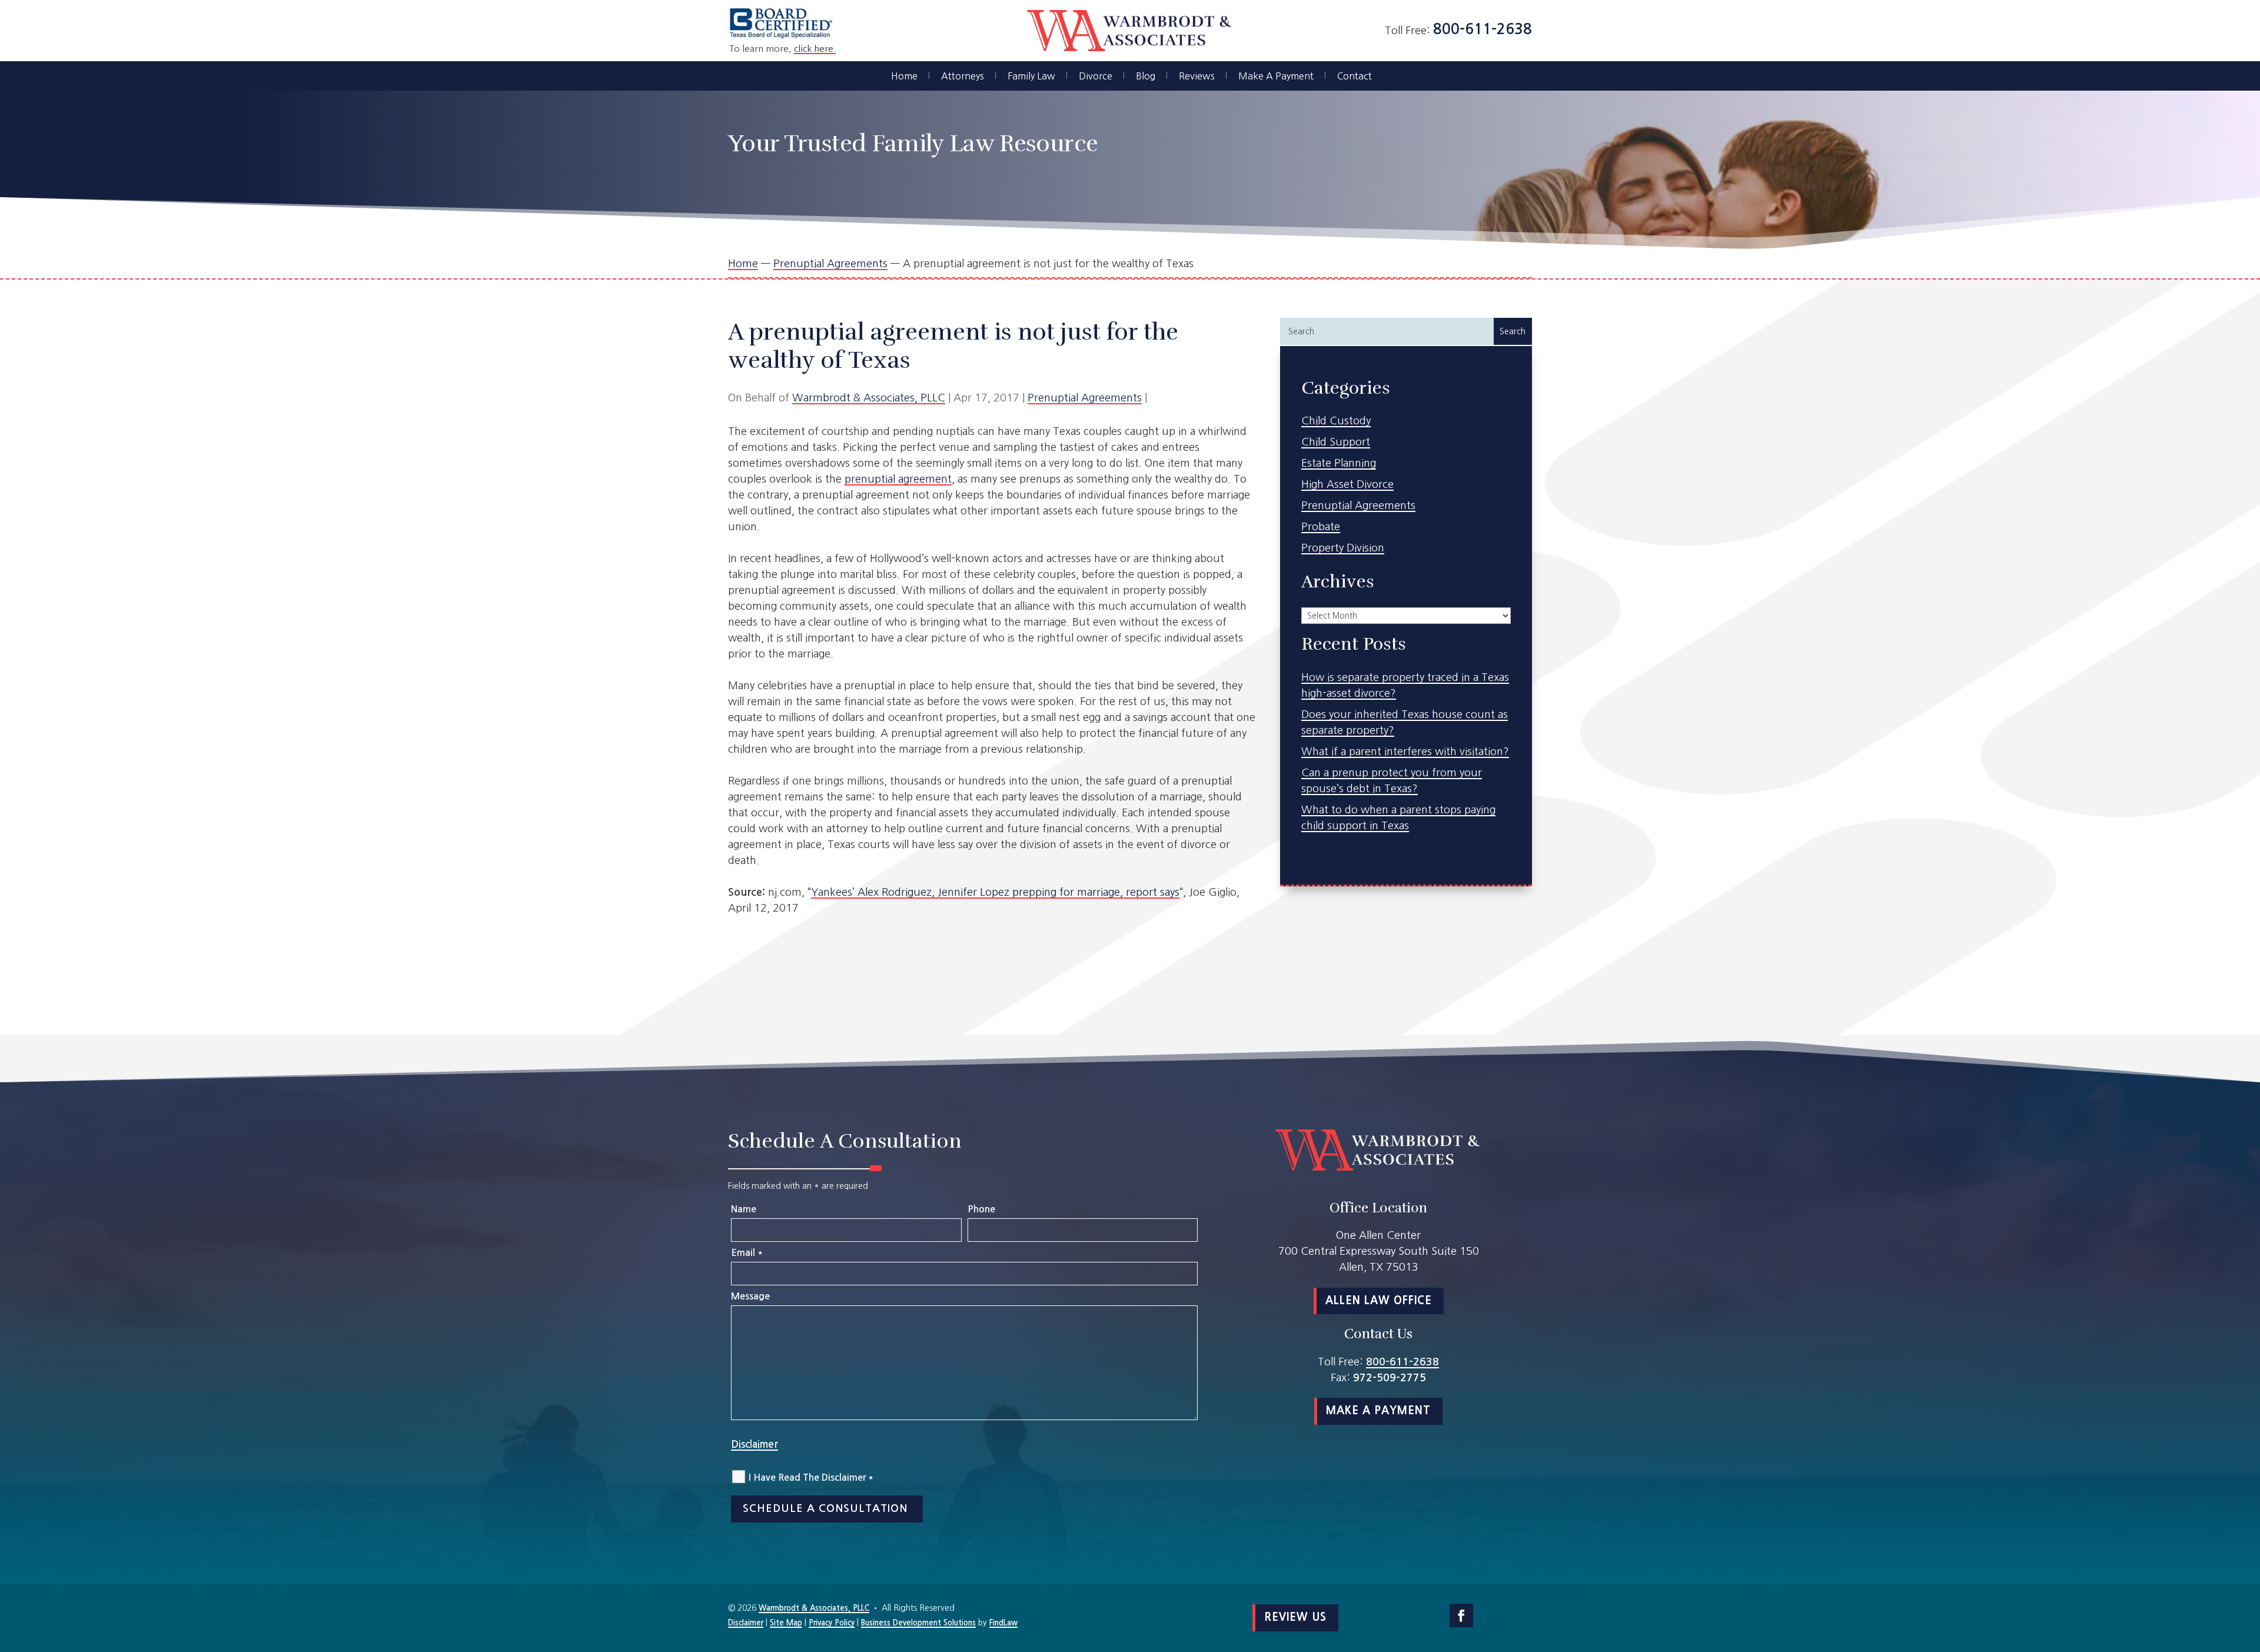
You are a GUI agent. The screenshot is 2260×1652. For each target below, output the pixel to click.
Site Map (786, 1623)
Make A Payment (1276, 76)
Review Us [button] (1295, 1617)
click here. (815, 49)
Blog (1146, 76)
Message (750, 1296)
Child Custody (1336, 421)
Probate (1321, 527)
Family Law (1031, 76)
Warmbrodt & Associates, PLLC (869, 398)
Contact (1355, 76)
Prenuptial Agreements (1085, 398)
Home (904, 76)
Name (744, 1209)
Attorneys (963, 76)
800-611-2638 (1483, 29)
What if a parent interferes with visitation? (1405, 752)
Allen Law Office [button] (1379, 1301)
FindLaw (1003, 1623)
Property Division (1343, 548)
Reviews (1197, 76)
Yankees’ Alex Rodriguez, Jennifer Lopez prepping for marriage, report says (995, 892)
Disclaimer (755, 1445)
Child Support (1336, 442)
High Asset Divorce (1347, 484)
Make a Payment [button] (1378, 1411)
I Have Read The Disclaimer (811, 1478)
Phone (981, 1209)
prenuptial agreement (898, 479)
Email (747, 1253)
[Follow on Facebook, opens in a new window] (1461, 1616)
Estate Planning (1339, 463)
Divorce (1096, 76)
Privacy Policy (832, 1623)
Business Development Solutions (918, 1623)
